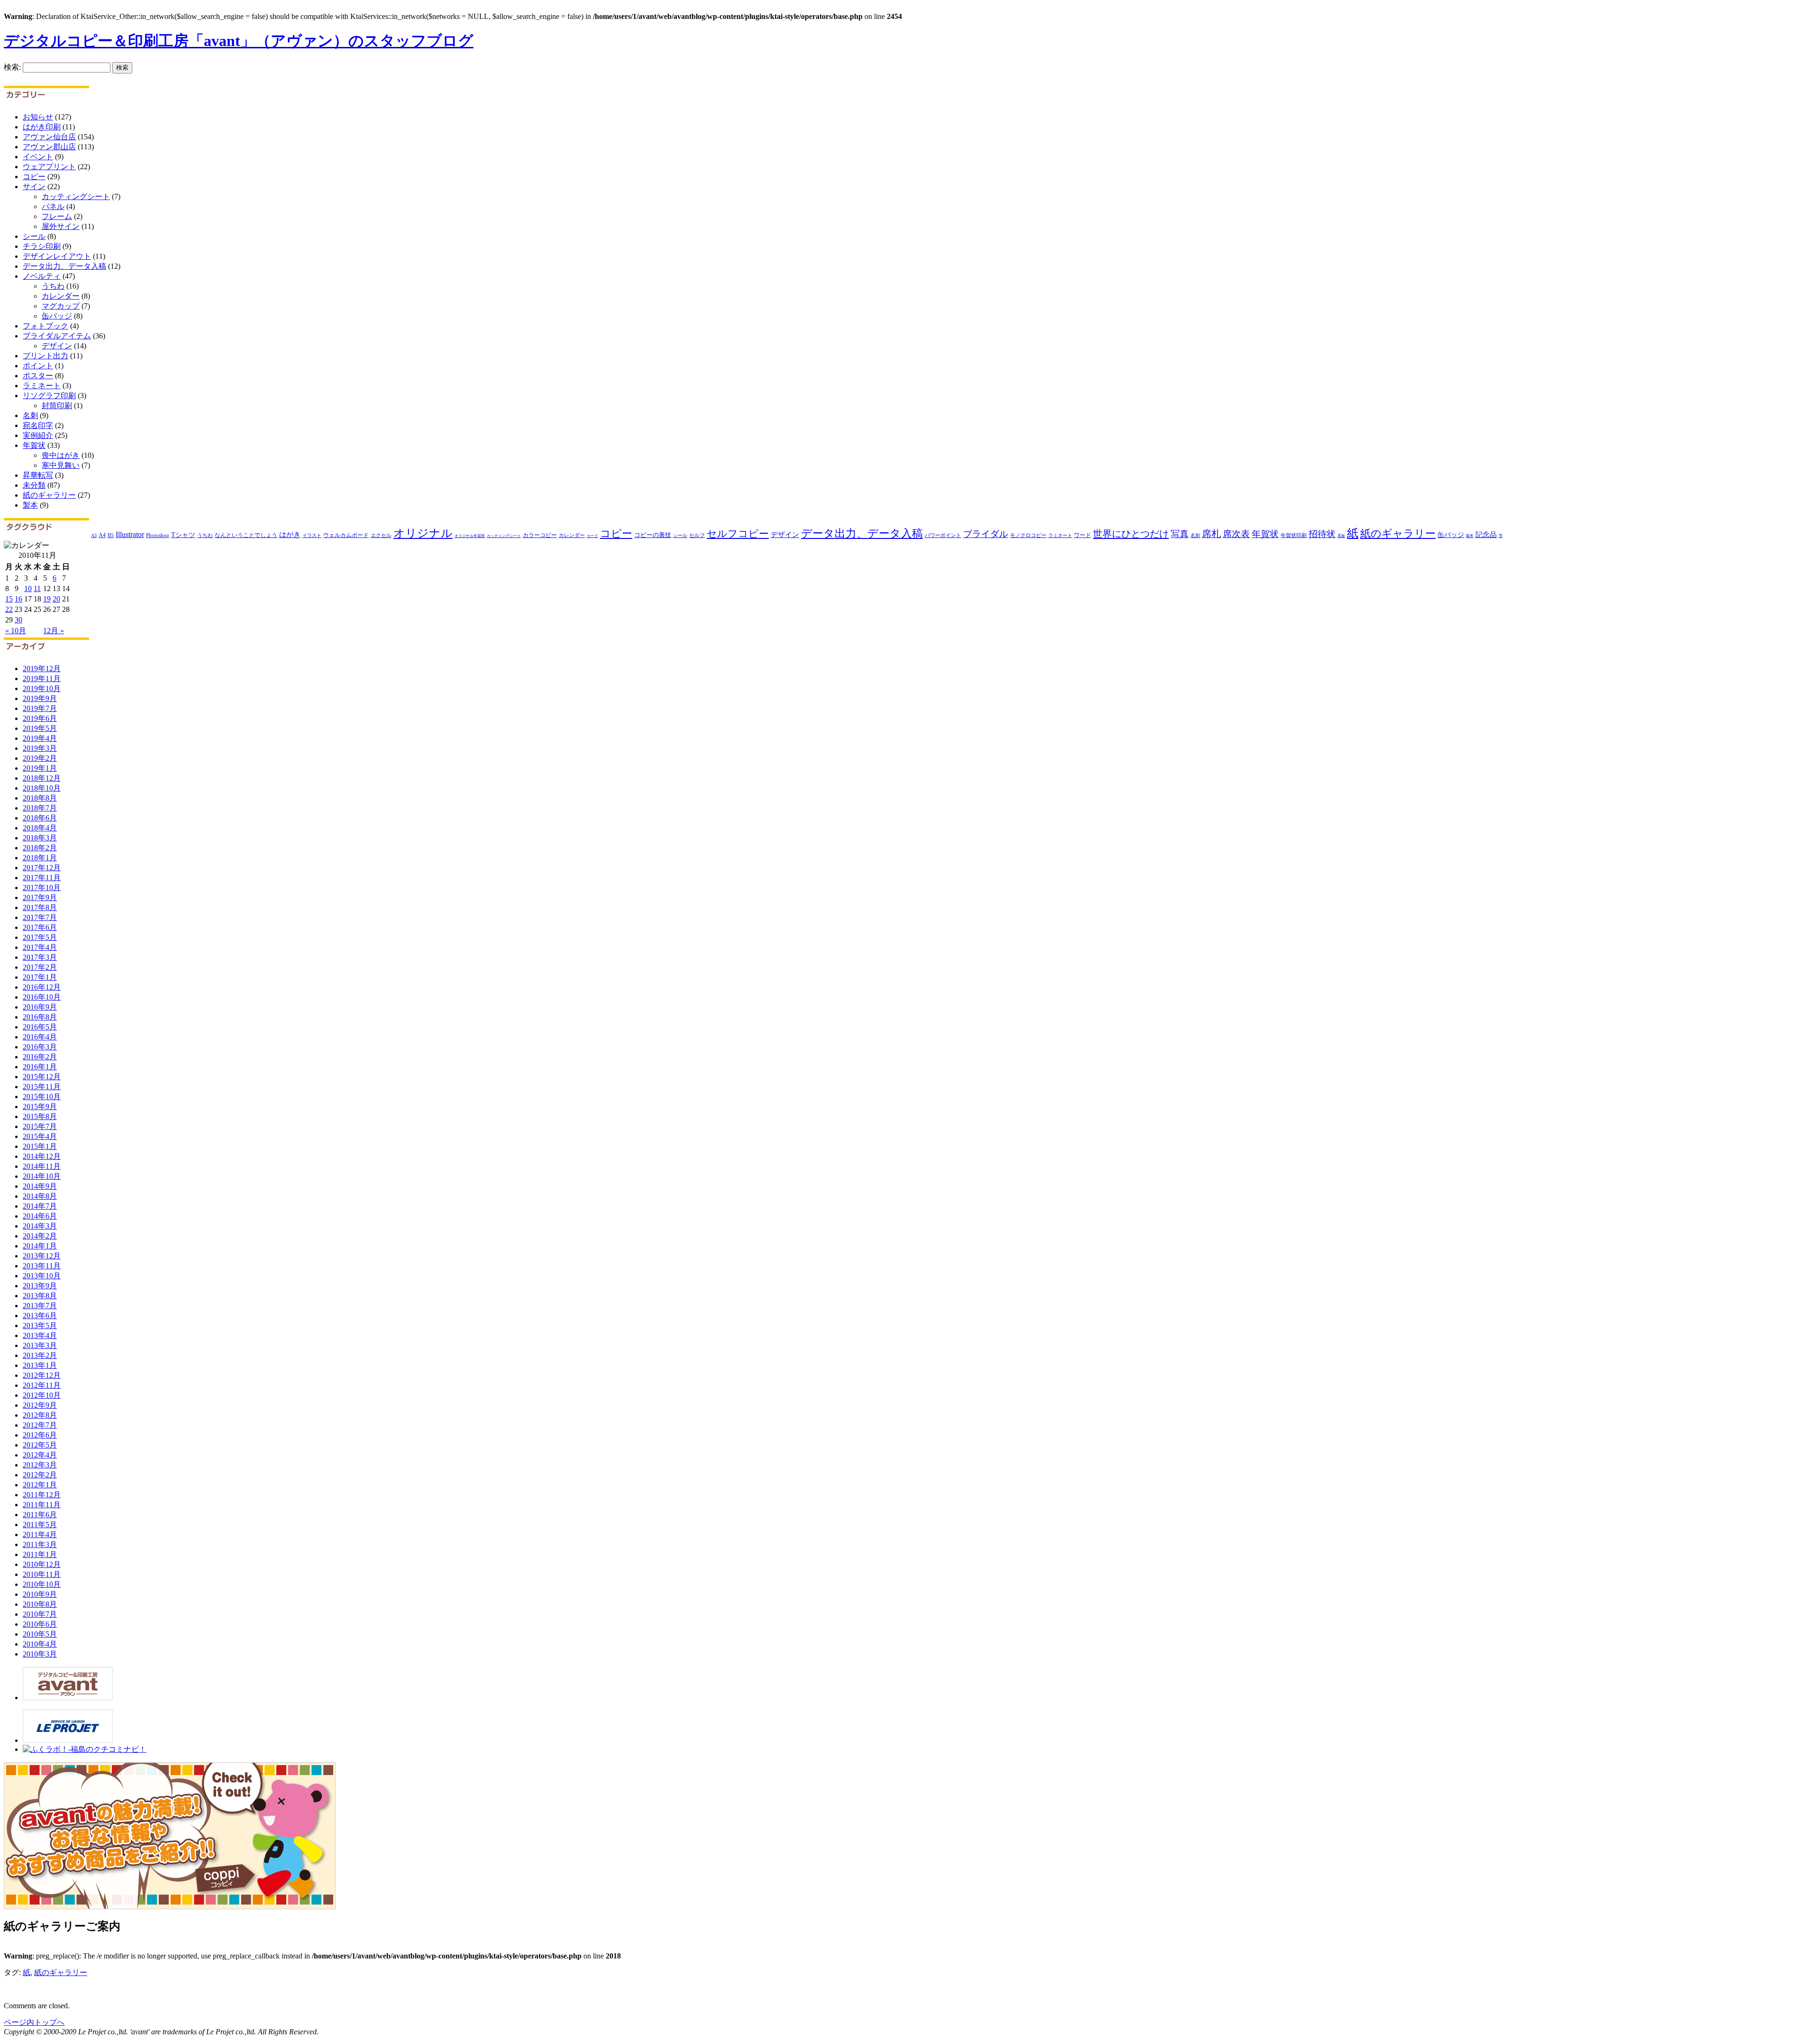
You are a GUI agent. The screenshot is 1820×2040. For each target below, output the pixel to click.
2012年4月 (40, 1455)
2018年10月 (42, 788)
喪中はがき (61, 455)
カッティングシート (76, 196)
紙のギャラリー (49, 495)
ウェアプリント (49, 167)
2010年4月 (40, 1644)
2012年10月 (42, 1395)
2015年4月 (40, 1136)
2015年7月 (40, 1126)
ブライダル (986, 534)
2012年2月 (40, 1475)
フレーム (57, 216)
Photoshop (158, 535)
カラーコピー (540, 535)
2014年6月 (40, 1216)
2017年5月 (40, 937)
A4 (102, 535)
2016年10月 (42, 997)
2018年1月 (40, 858)
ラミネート (42, 386)
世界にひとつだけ (1131, 534)
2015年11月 (42, 1087)
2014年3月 (40, 1226)
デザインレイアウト (57, 256)
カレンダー (61, 296)
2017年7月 (40, 917)
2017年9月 (40, 897)
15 (9, 599)
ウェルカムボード (346, 535)
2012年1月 (40, 1485)
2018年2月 (40, 848)
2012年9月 (40, 1405)
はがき (290, 534)
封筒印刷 (57, 405)
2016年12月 (42, 987)
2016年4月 (40, 1037)
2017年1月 (40, 977)
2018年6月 (40, 818)
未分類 (34, 485)
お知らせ (38, 117)
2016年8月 (40, 1017)
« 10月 (16, 631)
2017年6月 (40, 927)
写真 (1180, 534)
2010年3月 (40, 1654)
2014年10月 (42, 1176)
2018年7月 (40, 808)
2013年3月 (40, 1345)
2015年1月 (40, 1146)
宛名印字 (38, 425)
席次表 (1236, 534)
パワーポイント (943, 535)
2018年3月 (40, 838)
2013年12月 (42, 1256)
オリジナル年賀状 (470, 536)
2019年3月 (40, 748)
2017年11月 (42, 878)
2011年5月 (40, 1525)
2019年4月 (40, 738)
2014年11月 (42, 1166)
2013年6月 (40, 1316)
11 (37, 588)
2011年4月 (40, 1535)
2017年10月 (42, 888)
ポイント (38, 366)
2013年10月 (42, 1276)
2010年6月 (40, 1624)
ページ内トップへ (34, 2022)
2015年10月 (42, 1097)
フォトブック (45, 326)
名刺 (30, 415)
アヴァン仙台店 (49, 137)
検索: (12, 67)
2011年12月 (42, 1495)
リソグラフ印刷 (49, 396)
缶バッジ (57, 316)
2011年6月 (40, 1515)
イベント (38, 157)
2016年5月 (40, 1027)
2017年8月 (40, 907)
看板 (1341, 536)
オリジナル (423, 533)
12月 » (54, 631)
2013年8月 (40, 1296)
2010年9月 (40, 1594)
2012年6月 (40, 1435)
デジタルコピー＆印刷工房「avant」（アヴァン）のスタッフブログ (239, 41)
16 (18, 599)
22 (9, 609)
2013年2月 (40, 1355)
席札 (1211, 534)
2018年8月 (40, 798)
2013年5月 (40, 1325)
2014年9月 (40, 1186)
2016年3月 (40, 1047)
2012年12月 (42, 1375)
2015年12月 (42, 1077)
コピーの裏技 (653, 535)
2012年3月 (40, 1465)
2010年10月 (42, 1584)
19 (47, 599)
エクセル (381, 535)
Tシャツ (183, 535)
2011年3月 (40, 1544)
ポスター (38, 376)
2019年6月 (40, 718)
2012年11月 (42, 1385)
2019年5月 (40, 728)
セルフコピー (738, 534)
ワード (1083, 535)
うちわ (53, 286)
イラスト (312, 535)
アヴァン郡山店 (49, 147)
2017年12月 (42, 868)
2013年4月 (40, 1335)
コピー (34, 177)
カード (592, 536)
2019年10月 (42, 688)
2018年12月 (42, 778)
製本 (30, 505)
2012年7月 (40, 1425)
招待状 (1322, 534)
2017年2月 (40, 967)
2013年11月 (42, 1266)
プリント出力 (45, 356)
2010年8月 (40, 1604)
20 (56, 599)
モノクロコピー (1028, 535)
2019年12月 (42, 669)
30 (18, 620)
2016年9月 (40, 1007)
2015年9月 (40, 1107)
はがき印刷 (42, 127)
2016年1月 (40, 1067)
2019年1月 (40, 768)
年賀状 (34, 445)
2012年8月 (40, 1415)
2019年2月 (40, 758)
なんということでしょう (246, 535)
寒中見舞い (61, 465)
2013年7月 (40, 1306)
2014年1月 (40, 1246)
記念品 (1486, 534)
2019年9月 (40, 698)
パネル (53, 206)
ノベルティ (42, 276)
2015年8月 (40, 1116)
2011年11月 (42, 1505)
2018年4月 (40, 828)
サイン (34, 187)
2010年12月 (42, 1564)
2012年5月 (40, 1445)
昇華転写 (38, 475)
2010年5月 (40, 1634)
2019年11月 (42, 678)
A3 (94, 535)
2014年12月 (42, 1156)
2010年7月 (40, 1614)
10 (28, 588)
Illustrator (130, 534)
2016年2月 (40, 1057)
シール (34, 236)
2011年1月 (40, 1554)
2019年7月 (40, 708)
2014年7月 (40, 1206)
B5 (111, 535)
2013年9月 (40, 1286)
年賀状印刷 (1294, 535)
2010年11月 (42, 1574)
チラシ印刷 (42, 246)
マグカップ (61, 306)
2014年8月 (40, 1196)
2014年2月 (40, 1236)
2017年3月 (40, 957)
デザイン (57, 346)
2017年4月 (40, 947)
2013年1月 (40, 1365)
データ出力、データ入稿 (64, 266)
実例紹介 (38, 435)
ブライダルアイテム (57, 336)
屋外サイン (61, 226)
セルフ (697, 535)
